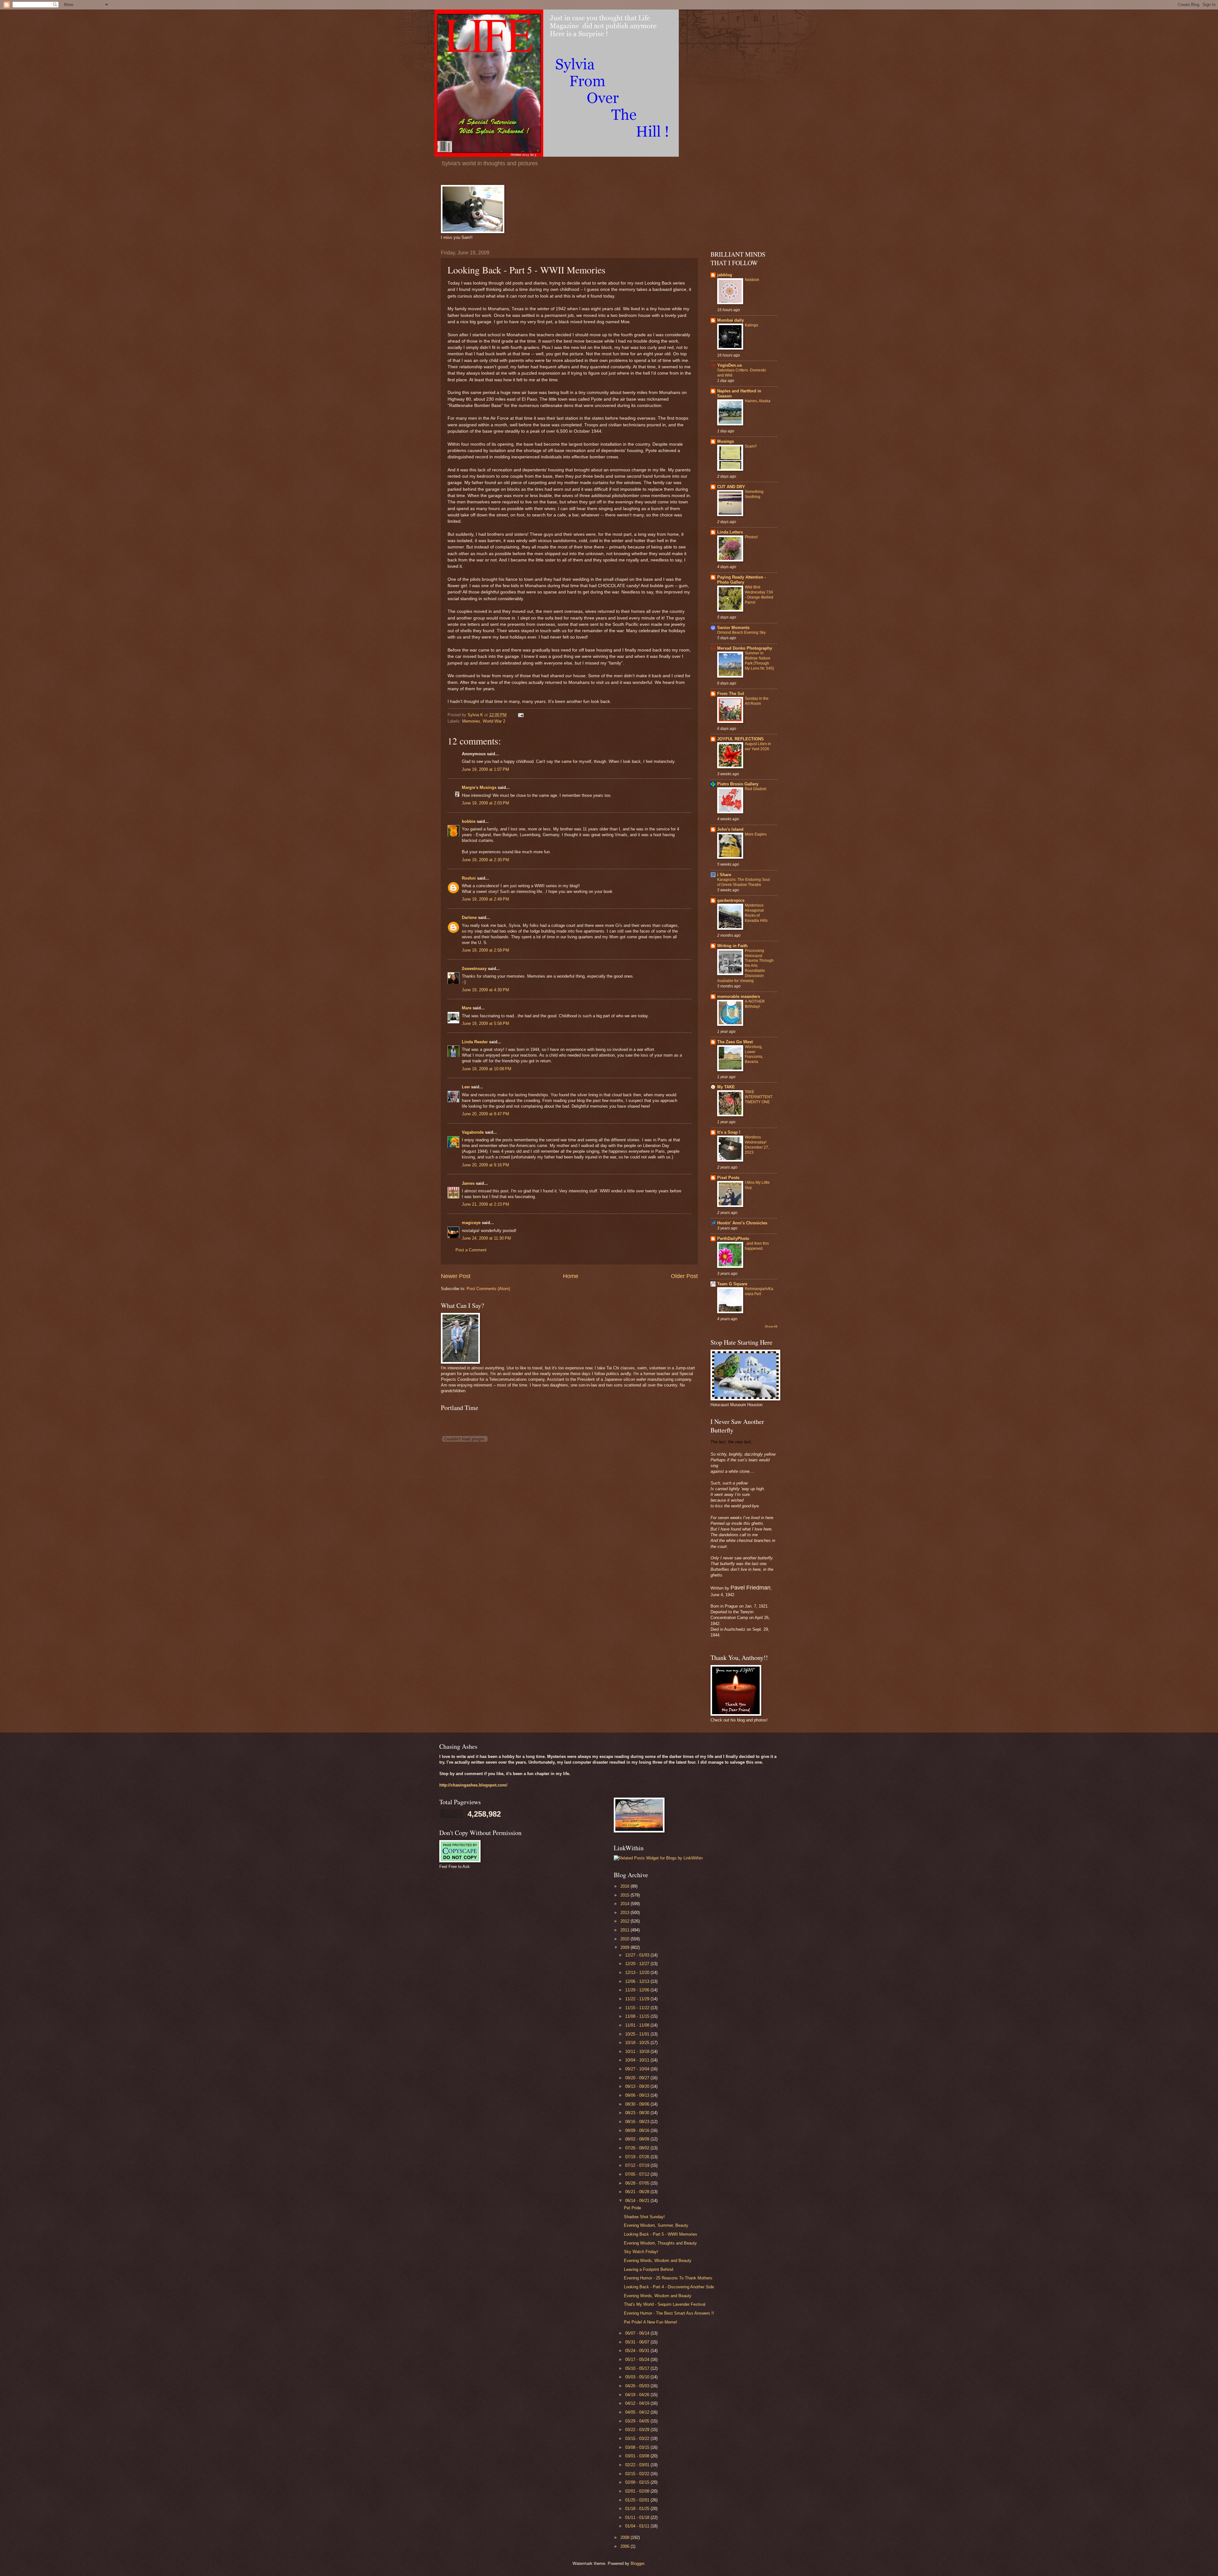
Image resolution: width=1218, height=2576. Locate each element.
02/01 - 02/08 (638, 2491)
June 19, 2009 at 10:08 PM (487, 1069)
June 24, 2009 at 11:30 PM (486, 1238)
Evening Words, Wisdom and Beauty (658, 2261)
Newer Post (456, 1276)
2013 (625, 1913)
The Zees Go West (735, 1042)
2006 (625, 2546)
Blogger (637, 2563)
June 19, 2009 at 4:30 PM (485, 990)
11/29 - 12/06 (638, 1990)
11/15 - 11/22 (638, 2008)
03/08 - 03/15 (638, 2447)
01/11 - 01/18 (638, 2517)
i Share (724, 875)
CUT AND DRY (731, 487)
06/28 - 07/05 (638, 2183)
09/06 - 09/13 (638, 2095)
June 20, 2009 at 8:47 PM (485, 1114)
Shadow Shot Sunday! (644, 2217)
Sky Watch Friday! (641, 2252)
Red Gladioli (756, 789)
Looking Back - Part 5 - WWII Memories (661, 2234)
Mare (467, 1008)
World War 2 (494, 721)
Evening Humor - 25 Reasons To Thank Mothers (668, 2278)
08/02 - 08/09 (638, 2139)
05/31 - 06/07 (638, 2342)
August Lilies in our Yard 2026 (758, 746)
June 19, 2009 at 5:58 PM (485, 1023)
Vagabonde (473, 1132)
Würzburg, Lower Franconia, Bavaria (754, 1054)
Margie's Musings (479, 787)
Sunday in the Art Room (757, 701)
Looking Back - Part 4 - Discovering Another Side (669, 2287)
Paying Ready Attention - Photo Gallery (741, 580)
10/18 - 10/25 (638, 2043)
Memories (471, 721)
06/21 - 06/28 (638, 2192)
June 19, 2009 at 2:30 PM (485, 860)
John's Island (730, 829)
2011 (625, 1930)
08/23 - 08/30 (638, 2113)
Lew (466, 1087)
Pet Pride (632, 2208)
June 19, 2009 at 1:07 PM (485, 769)
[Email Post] (521, 715)
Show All (771, 1326)
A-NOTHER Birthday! (755, 1004)
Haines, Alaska (758, 401)
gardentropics (731, 900)
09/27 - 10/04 (638, 2069)
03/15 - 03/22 (638, 2438)
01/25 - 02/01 (638, 2500)
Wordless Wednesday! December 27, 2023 (757, 1145)
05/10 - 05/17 (638, 2368)
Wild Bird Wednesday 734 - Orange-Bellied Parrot (759, 595)
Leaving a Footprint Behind (648, 2269)
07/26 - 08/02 (638, 2148)
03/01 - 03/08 (638, 2456)
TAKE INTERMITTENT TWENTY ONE (759, 1097)
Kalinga (751, 325)
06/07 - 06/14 (638, 2333)
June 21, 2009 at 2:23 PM (485, 1204)
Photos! (751, 537)
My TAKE (726, 1087)
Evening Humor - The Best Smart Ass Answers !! (669, 2313)
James (468, 1183)
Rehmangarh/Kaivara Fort (759, 1291)
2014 (625, 1904)
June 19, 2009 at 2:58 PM (485, 950)
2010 (625, 1939)
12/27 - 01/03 (638, 1955)
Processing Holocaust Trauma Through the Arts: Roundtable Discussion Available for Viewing (745, 966)
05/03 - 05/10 (638, 2377)
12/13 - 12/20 (638, 1973)
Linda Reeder (475, 1042)
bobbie (469, 821)
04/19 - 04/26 (638, 2395)
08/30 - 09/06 (638, 2104)
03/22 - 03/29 (638, 2430)
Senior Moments (733, 628)
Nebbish (752, 280)
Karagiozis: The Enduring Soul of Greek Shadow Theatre (743, 882)
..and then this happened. (757, 1246)
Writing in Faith (732, 946)
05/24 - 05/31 (638, 2351)
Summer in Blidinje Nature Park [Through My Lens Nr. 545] (759, 661)
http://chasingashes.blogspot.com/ (473, 1785)
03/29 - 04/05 (638, 2421)
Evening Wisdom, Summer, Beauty (656, 2225)
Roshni (469, 878)
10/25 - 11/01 (638, 2034)
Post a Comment (471, 1250)
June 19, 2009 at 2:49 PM (485, 899)
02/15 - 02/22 (638, 2474)
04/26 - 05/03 (638, 2386)
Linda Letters (730, 532)
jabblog (725, 275)
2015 (625, 1895)
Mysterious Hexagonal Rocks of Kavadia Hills (756, 913)
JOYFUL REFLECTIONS (740, 739)
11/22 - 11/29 (638, 1999)
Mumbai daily (730, 320)
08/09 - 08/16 (638, 2130)
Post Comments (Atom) (488, 1289)
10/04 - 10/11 (638, 2060)
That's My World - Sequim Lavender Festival (665, 2304)
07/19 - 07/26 (638, 2157)
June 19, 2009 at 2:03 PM (485, 803)
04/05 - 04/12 (638, 2412)
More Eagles (756, 834)
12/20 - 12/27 (638, 1964)
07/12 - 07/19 (638, 2165)
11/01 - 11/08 (638, 2025)
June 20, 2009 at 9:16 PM (485, 1165)
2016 (625, 1886)
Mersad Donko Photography (745, 648)
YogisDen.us (730, 365)
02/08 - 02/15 (638, 2482)
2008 (625, 2537)
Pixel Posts (728, 1178)
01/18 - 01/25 (638, 2509)
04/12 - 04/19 (638, 2403)
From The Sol (731, 694)
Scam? (751, 446)
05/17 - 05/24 (638, 2360)
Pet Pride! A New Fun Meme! (651, 2322)
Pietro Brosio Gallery (738, 784)
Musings (726, 441)
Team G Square (732, 1284)
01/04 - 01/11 (638, 2526)
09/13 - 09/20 (638, 2086)
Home (571, 1276)
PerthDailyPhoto (733, 1239)
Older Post (684, 1276)
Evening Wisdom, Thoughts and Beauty (660, 2243)
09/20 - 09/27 (638, 2078)
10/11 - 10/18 (638, 2052)
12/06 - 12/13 (638, 1981)
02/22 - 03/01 (638, 2465)
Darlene (469, 918)
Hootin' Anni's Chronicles (742, 1223)
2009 (625, 1947)
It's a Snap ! (729, 1132)
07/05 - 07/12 (638, 2174)
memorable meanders (739, 996)
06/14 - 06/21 (638, 2201)
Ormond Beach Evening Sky (741, 633)
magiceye (471, 1223)
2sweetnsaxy (474, 969)
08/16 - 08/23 (638, 2122)
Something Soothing (754, 494)
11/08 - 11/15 (638, 2016)
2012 (625, 1921)
